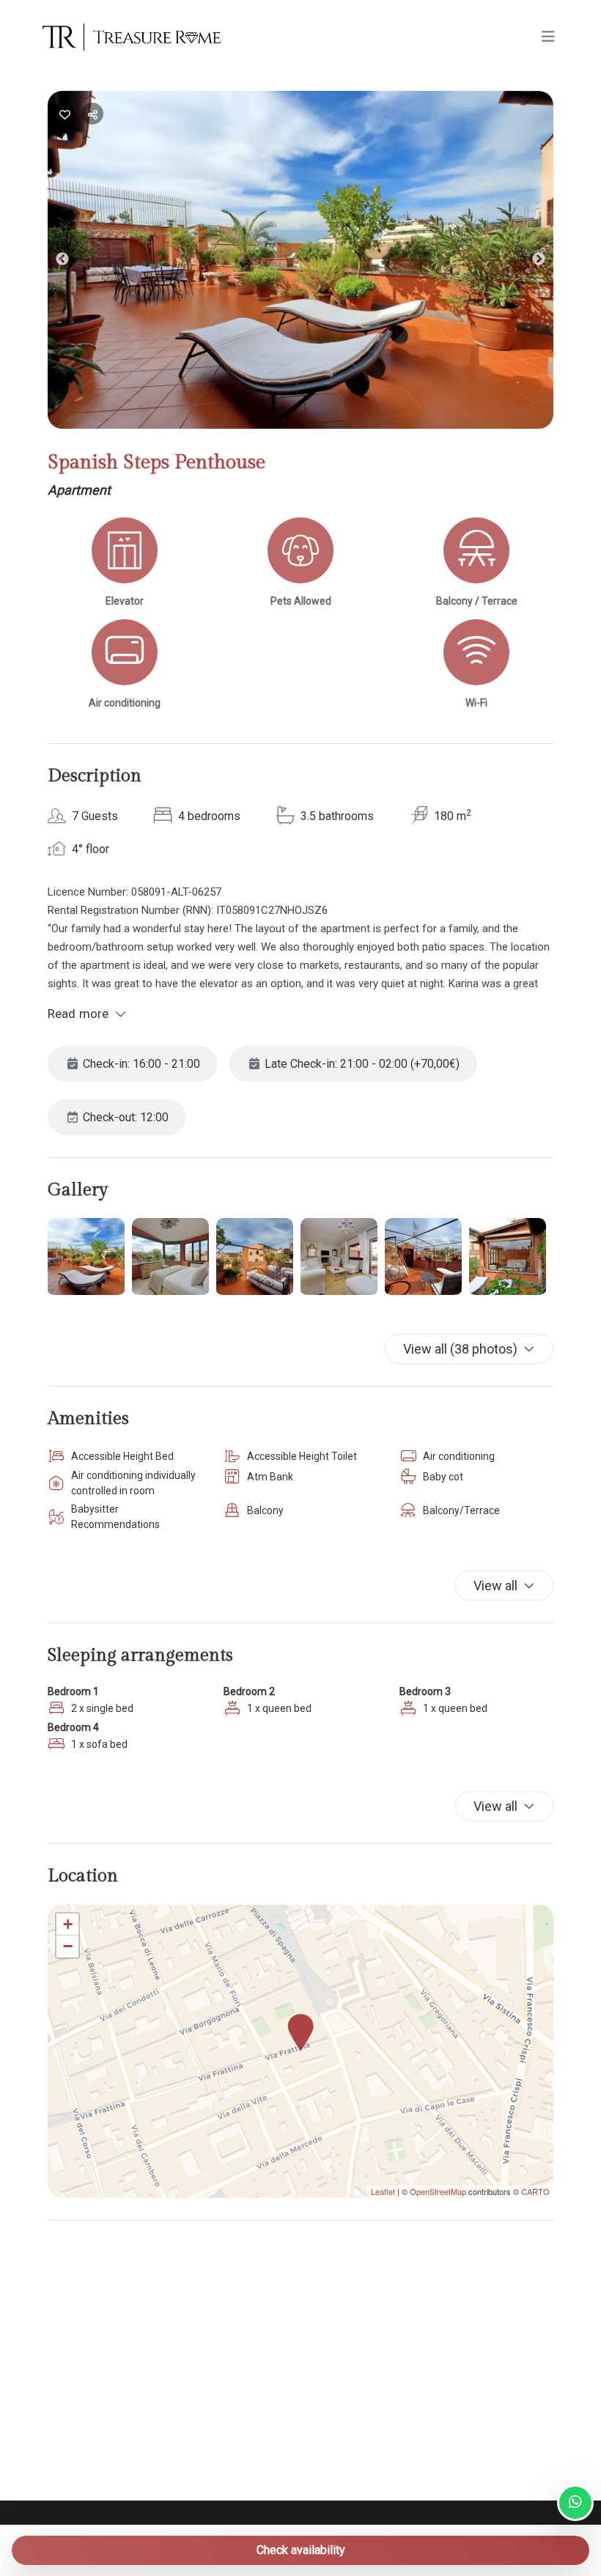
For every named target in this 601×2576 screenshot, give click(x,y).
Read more (78, 1014)
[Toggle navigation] (548, 37)
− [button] (68, 1946)
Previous (73, 262)
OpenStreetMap (438, 2191)
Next (550, 262)
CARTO (535, 2191)
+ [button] (68, 1924)
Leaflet (383, 2191)
